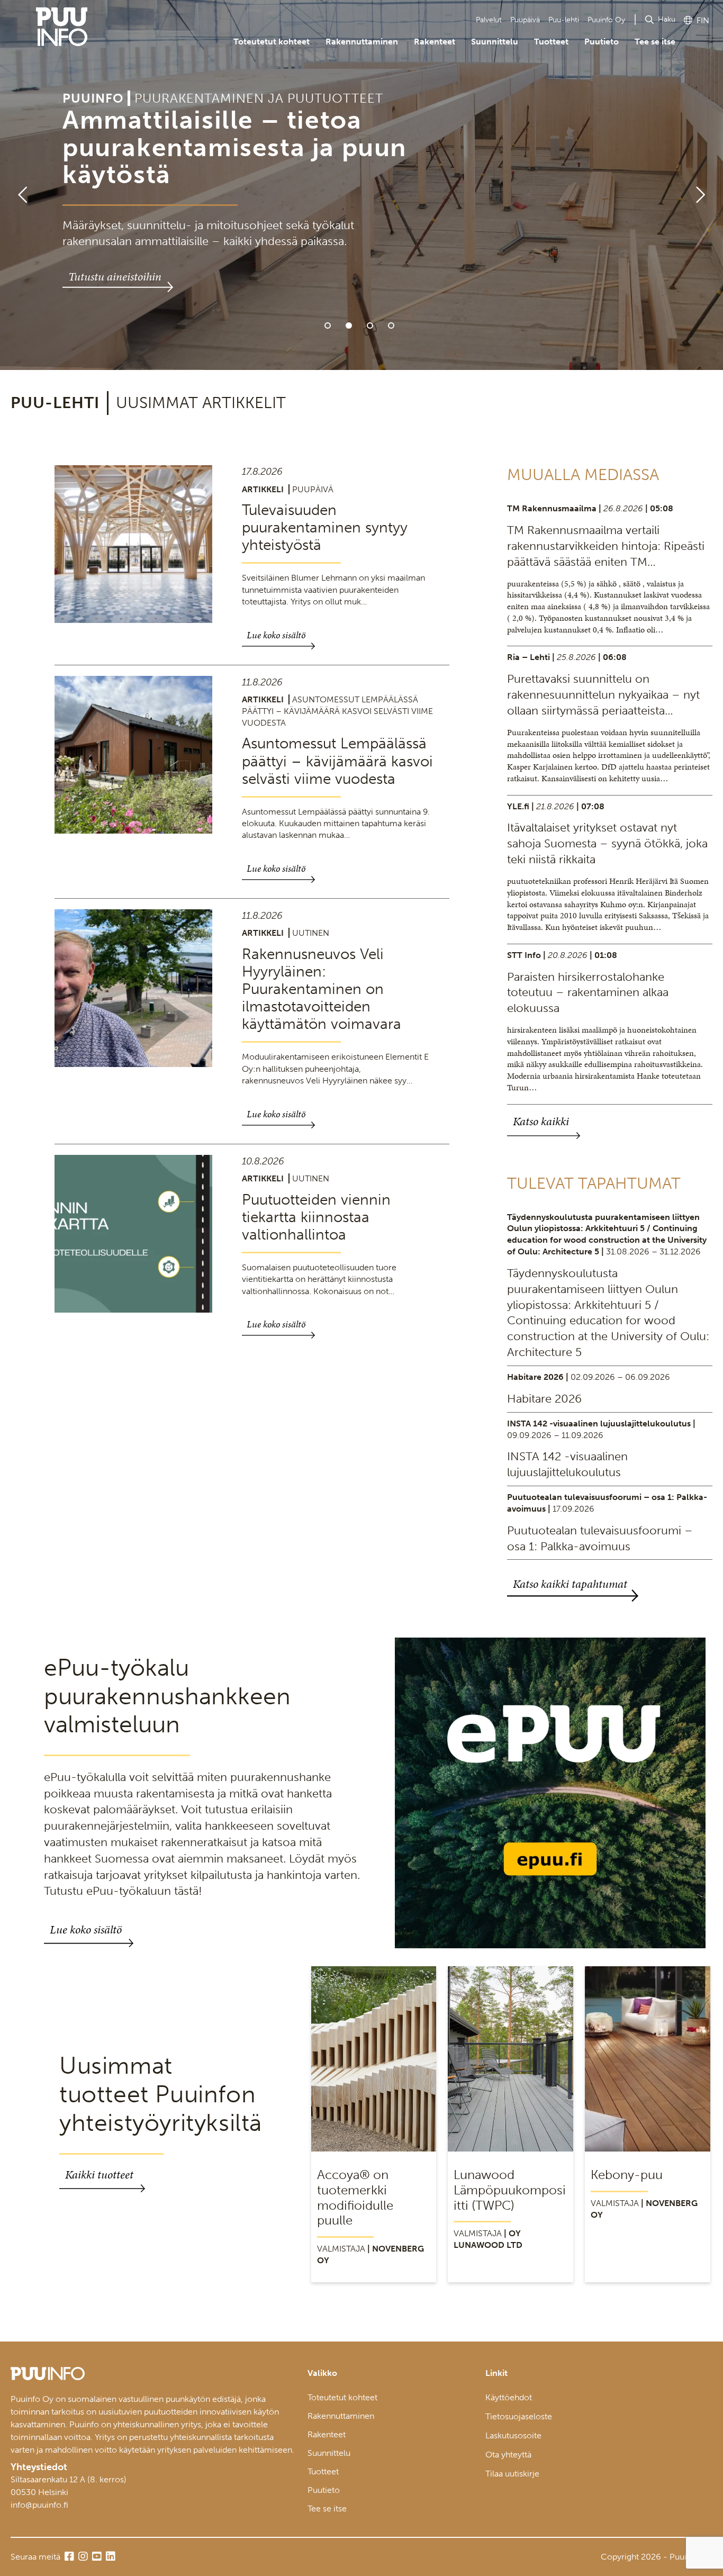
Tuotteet (551, 42)
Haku (667, 19)
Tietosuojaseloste (519, 2416)
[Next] (705, 185)
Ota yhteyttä (508, 2455)
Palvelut (489, 20)
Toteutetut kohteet (272, 42)
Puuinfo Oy (606, 20)
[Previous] (18, 185)
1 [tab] (328, 326)
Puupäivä (525, 20)
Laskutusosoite (513, 2435)
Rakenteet (435, 42)
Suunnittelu (495, 42)
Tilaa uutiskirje (512, 2474)
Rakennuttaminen (362, 42)
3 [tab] (370, 326)
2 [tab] (349, 326)
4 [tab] (391, 326)
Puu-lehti (564, 20)
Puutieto (602, 42)
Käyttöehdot (509, 2397)
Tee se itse (655, 42)
